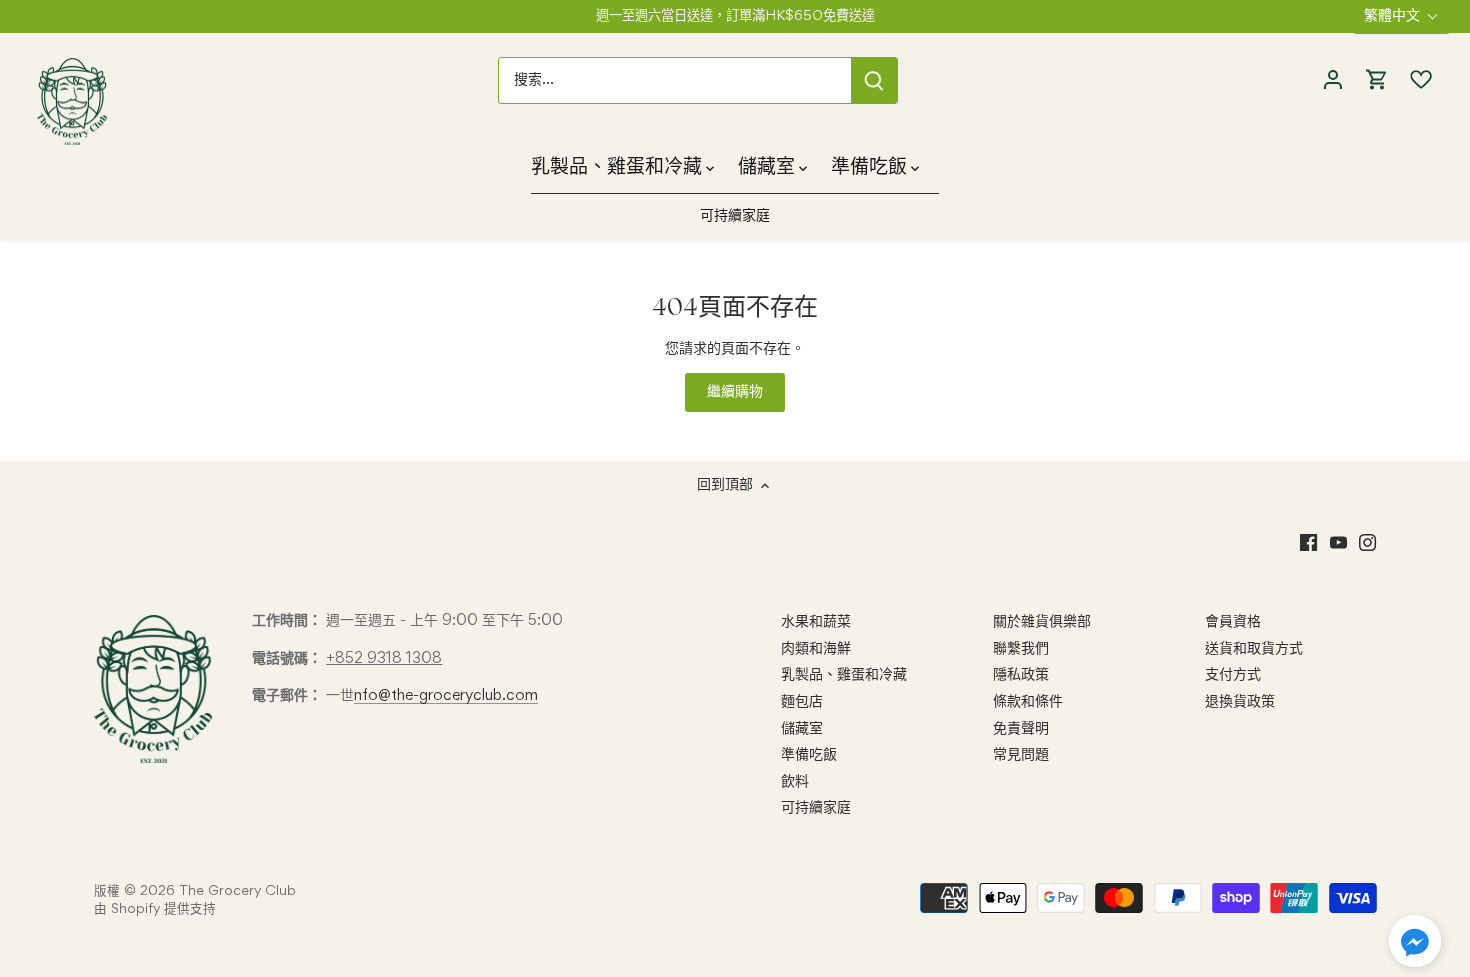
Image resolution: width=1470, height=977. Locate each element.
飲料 (795, 782)
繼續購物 (735, 392)
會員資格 (1233, 622)
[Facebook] (1308, 544)
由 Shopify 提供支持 (155, 909)
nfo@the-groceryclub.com (446, 696)
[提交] (874, 80)
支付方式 (1233, 675)
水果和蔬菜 (816, 622)
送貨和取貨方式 (1254, 649)
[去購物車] (1377, 80)
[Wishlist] (1416, 80)
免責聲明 (1021, 729)
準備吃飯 (809, 755)
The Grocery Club (237, 891)
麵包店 (802, 702)
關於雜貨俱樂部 (1042, 622)
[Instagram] (1367, 544)
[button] (1415, 941)
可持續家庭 (816, 808)
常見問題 (1021, 755)
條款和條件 (1028, 702)
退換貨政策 (1240, 702)
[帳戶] (1333, 80)
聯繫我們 (1021, 649)
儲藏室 (802, 729)
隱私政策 (1021, 675)
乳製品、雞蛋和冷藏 (844, 675)
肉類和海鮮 (816, 649)
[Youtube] (1338, 544)
